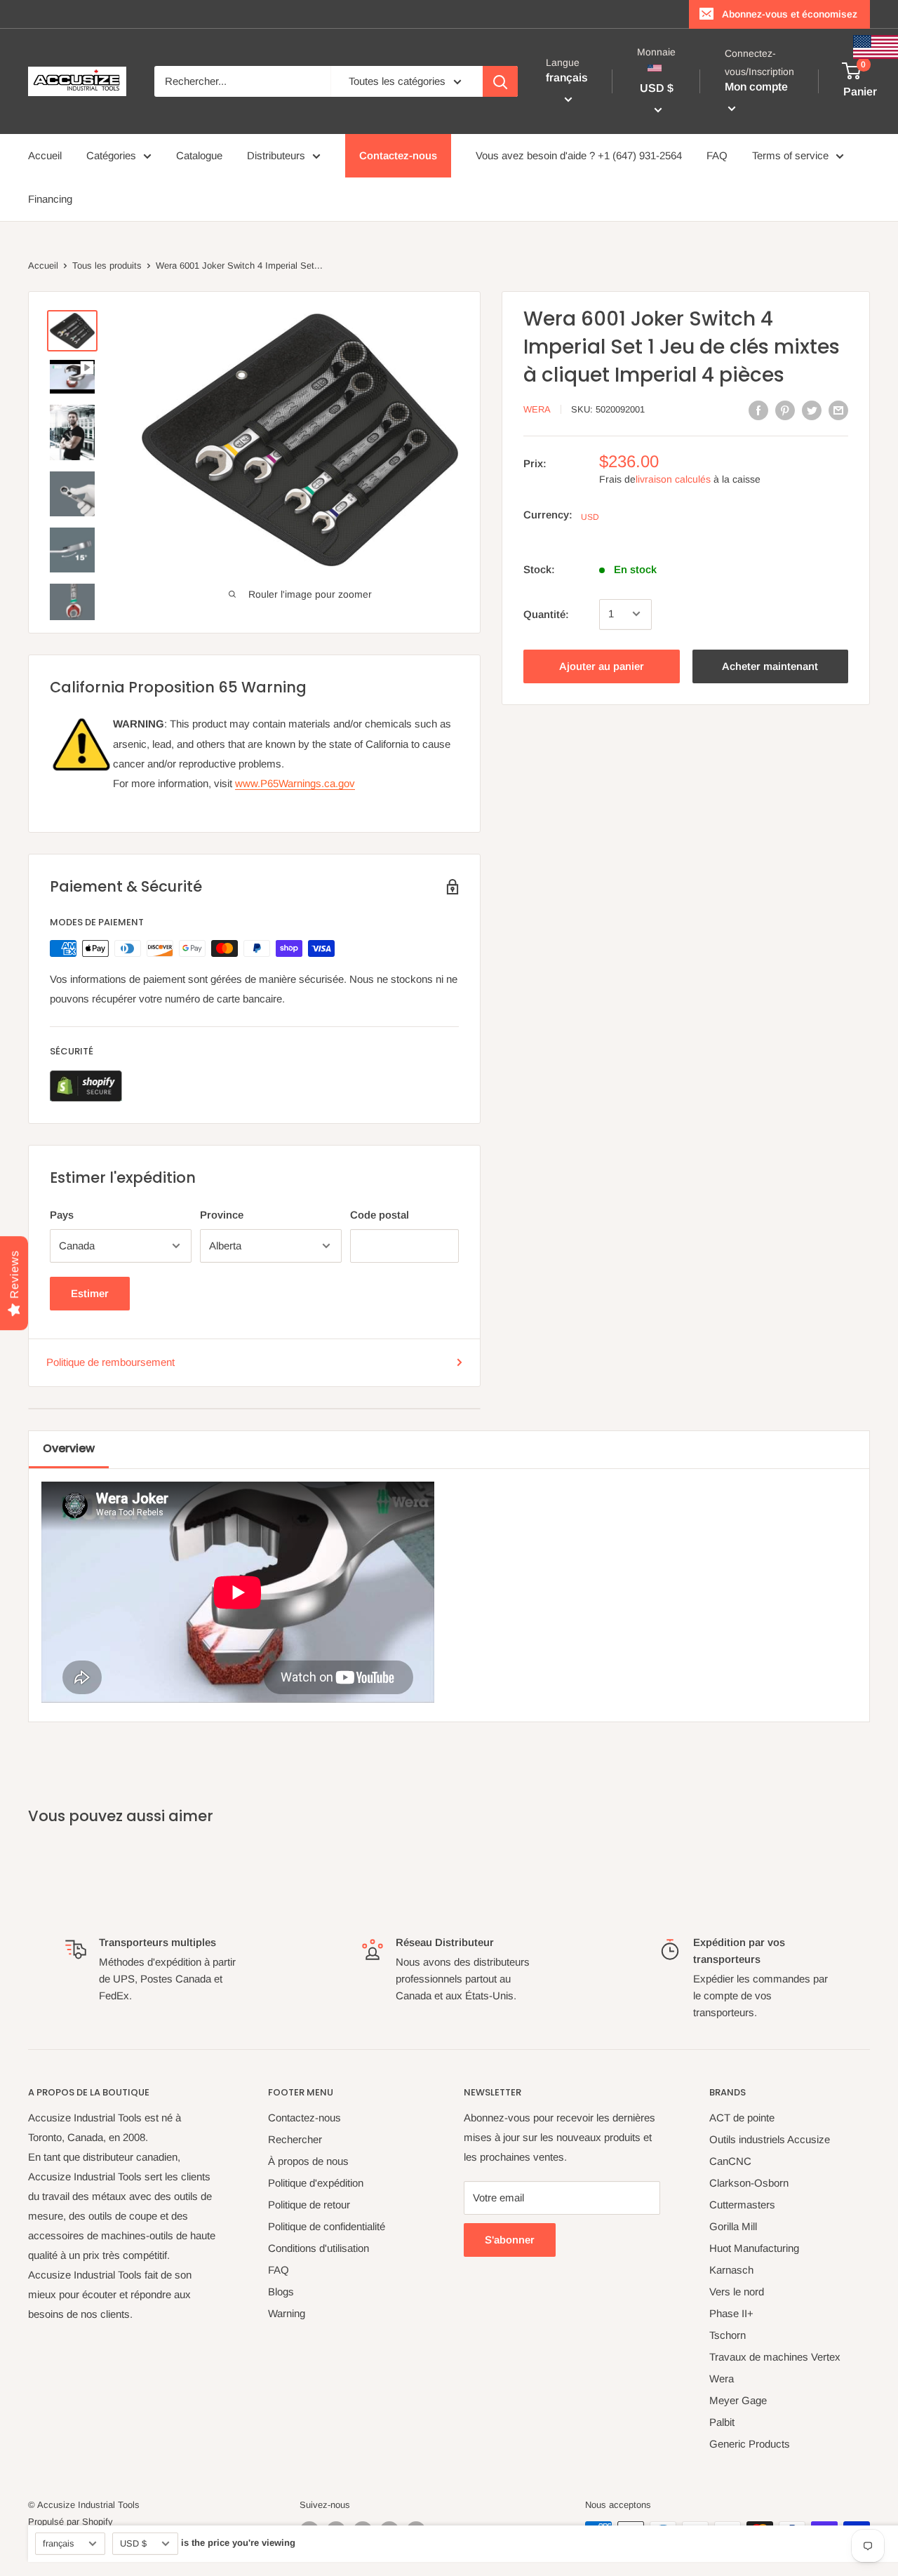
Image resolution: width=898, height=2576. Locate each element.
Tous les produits (107, 266)
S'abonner (510, 2240)
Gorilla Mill (733, 2226)
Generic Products (750, 2444)
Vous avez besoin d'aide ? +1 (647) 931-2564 (579, 155)
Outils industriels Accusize (770, 2139)
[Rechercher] (500, 81)
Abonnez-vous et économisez (790, 14)
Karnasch (731, 2270)
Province (222, 1215)
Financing (50, 199)
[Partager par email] (838, 410)
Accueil (45, 155)
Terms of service (790, 155)
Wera (537, 409)
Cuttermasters (742, 2205)
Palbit (722, 2422)
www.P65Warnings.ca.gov (295, 783)
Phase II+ (731, 2313)
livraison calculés (673, 479)
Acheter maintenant (770, 665)
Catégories (111, 155)
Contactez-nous (398, 155)
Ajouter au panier (602, 665)
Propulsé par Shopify (71, 2522)
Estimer (90, 1293)
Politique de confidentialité (327, 2226)
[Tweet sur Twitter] (812, 410)
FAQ (717, 155)
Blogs (281, 2292)
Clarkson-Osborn (749, 2183)
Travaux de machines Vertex (775, 2357)
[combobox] (242, 81)
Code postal (380, 1215)
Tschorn (728, 2335)
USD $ (133, 2543)
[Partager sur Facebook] (758, 410)
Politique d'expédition (316, 2183)
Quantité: (546, 613)
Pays (62, 1215)
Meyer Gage (738, 2400)
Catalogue (199, 155)
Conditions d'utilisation (319, 2248)
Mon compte (756, 87)
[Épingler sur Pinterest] (785, 410)
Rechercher (295, 2139)
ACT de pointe (742, 2118)
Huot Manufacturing (754, 2248)
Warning (287, 2313)
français (58, 2543)
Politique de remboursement (110, 1362)
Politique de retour (309, 2205)
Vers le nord (737, 2292)
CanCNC (730, 2161)
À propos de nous (308, 2161)
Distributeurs (276, 155)
